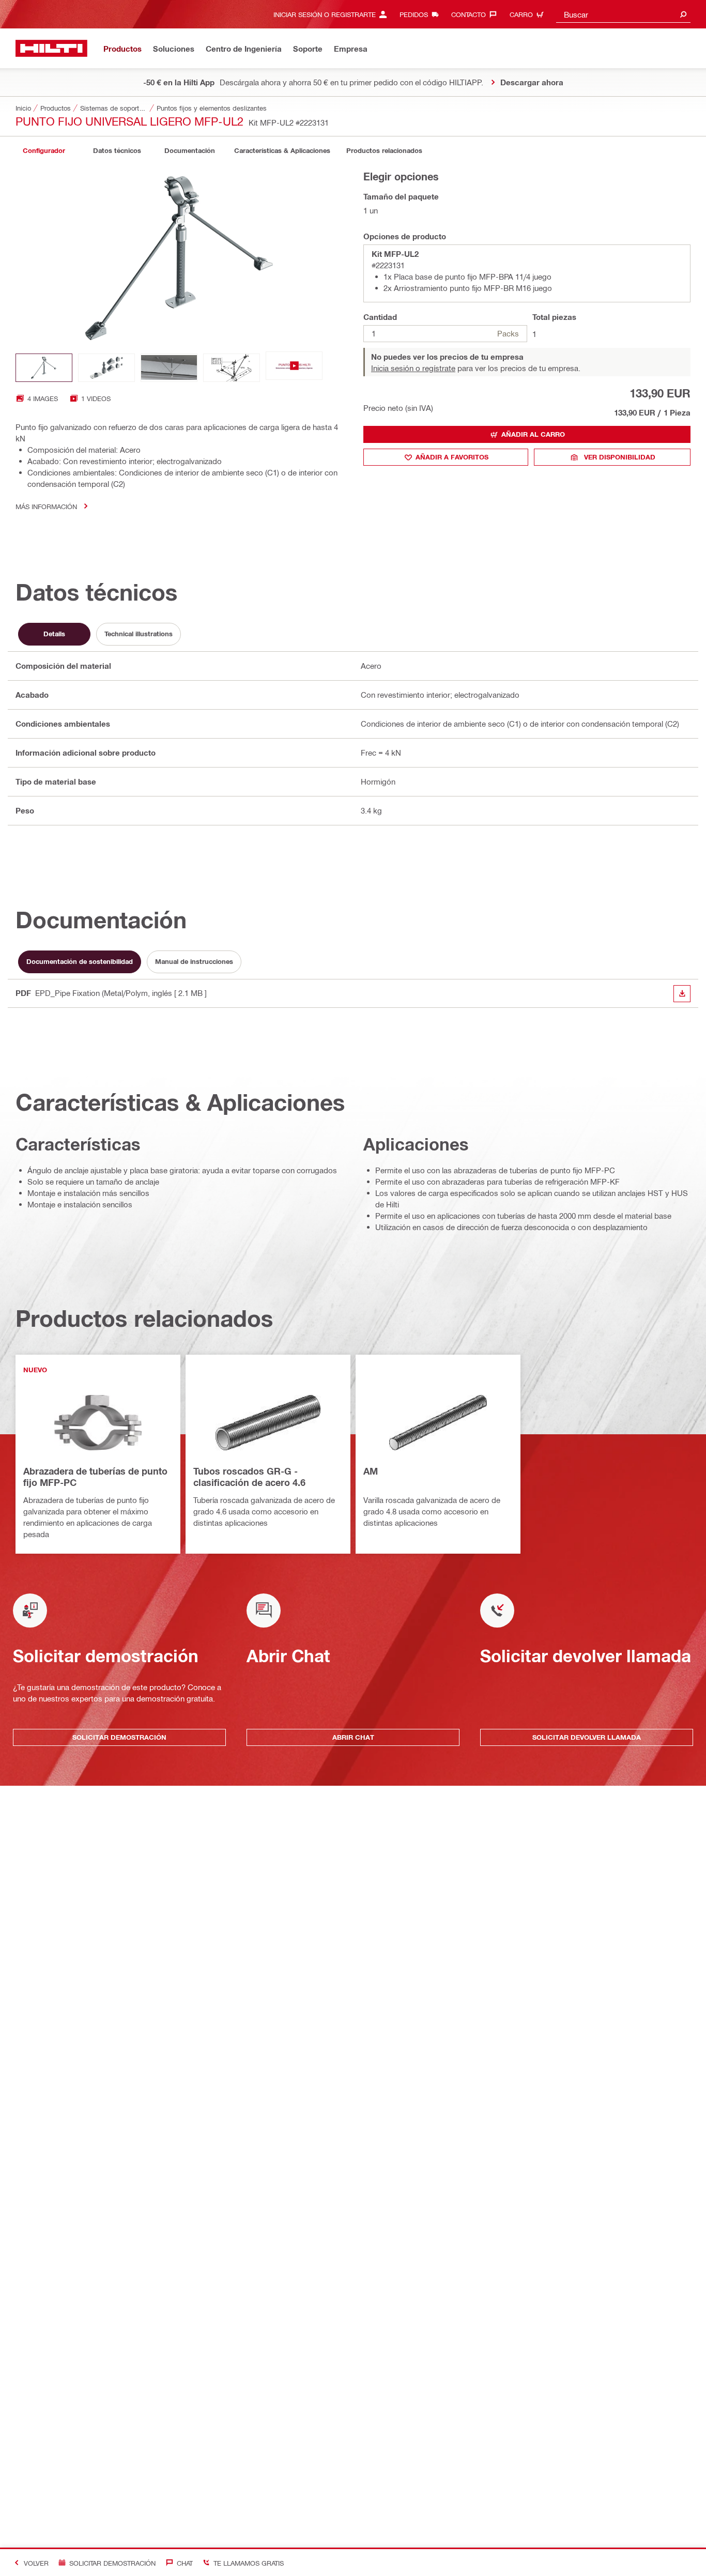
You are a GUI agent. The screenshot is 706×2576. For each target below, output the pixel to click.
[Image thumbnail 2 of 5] (106, 368)
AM (371, 1471)
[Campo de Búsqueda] (683, 14)
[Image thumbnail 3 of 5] (169, 368)
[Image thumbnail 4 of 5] (232, 368)
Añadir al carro (533, 434)
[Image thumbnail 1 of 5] (44, 368)
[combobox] (623, 14)
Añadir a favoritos (452, 457)
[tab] (44, 151)
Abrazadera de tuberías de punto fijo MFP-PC (95, 1477)
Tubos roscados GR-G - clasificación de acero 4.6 (249, 1477)
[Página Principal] (51, 48)
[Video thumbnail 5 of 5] (294, 368)
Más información (46, 506)
